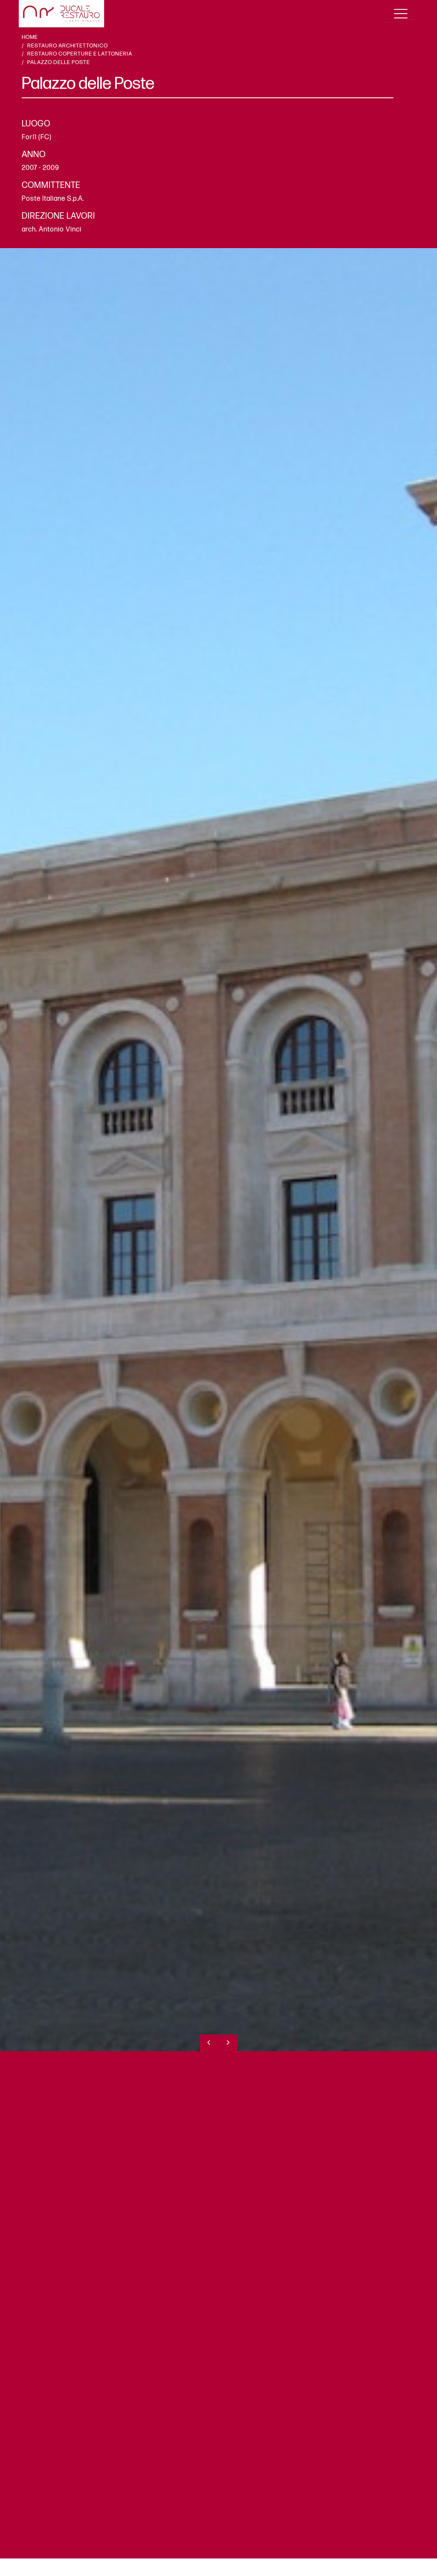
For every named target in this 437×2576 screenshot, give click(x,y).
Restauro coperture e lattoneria (80, 54)
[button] (209, 2043)
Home (30, 37)
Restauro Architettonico (68, 46)
